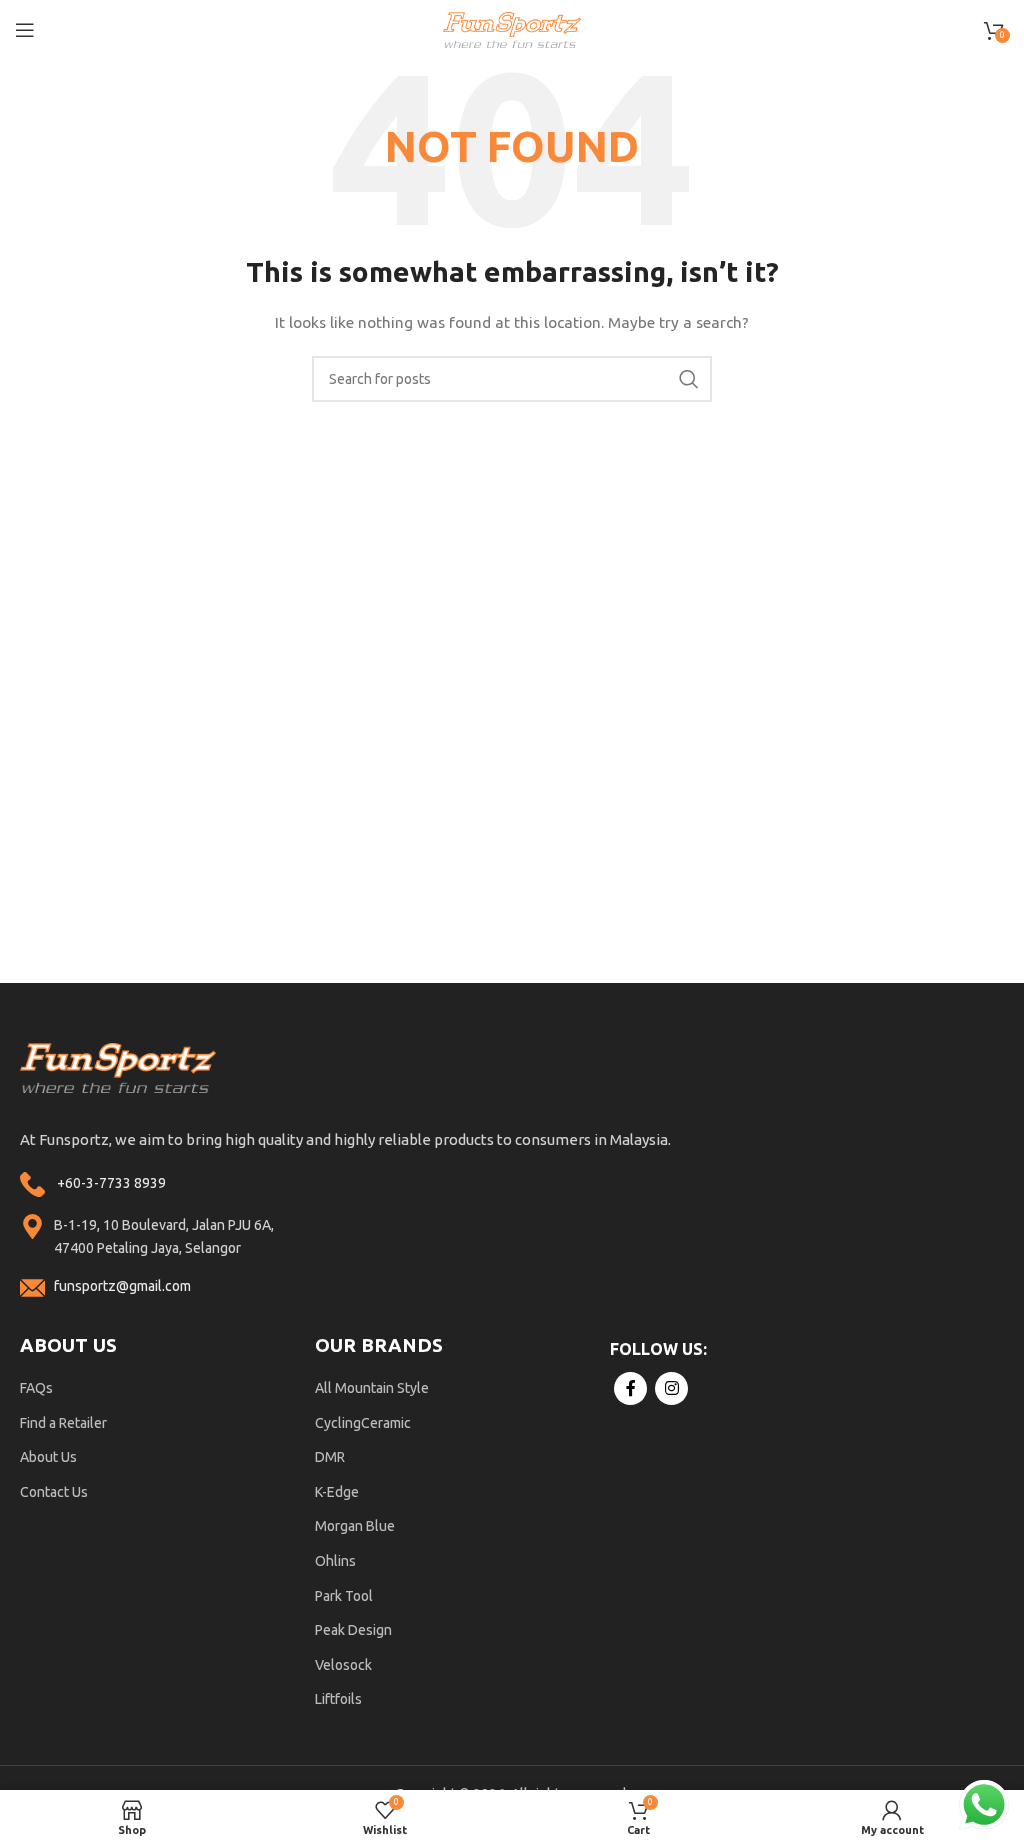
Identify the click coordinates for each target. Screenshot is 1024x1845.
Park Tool (344, 1596)
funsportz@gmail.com (122, 1286)
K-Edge (337, 1492)
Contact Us (54, 1492)
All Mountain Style (372, 1388)
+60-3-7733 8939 (111, 1183)
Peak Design (353, 1630)
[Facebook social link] (630, 1388)
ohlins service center (1001, 990)
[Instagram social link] (671, 1388)
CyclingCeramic (363, 1423)
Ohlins (335, 1561)
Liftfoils (338, 1699)
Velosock (343, 1665)
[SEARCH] (689, 379)
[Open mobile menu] (25, 30)
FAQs (36, 1388)
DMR (330, 1457)
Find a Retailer (63, 1423)
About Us (48, 1457)
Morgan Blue (355, 1526)
